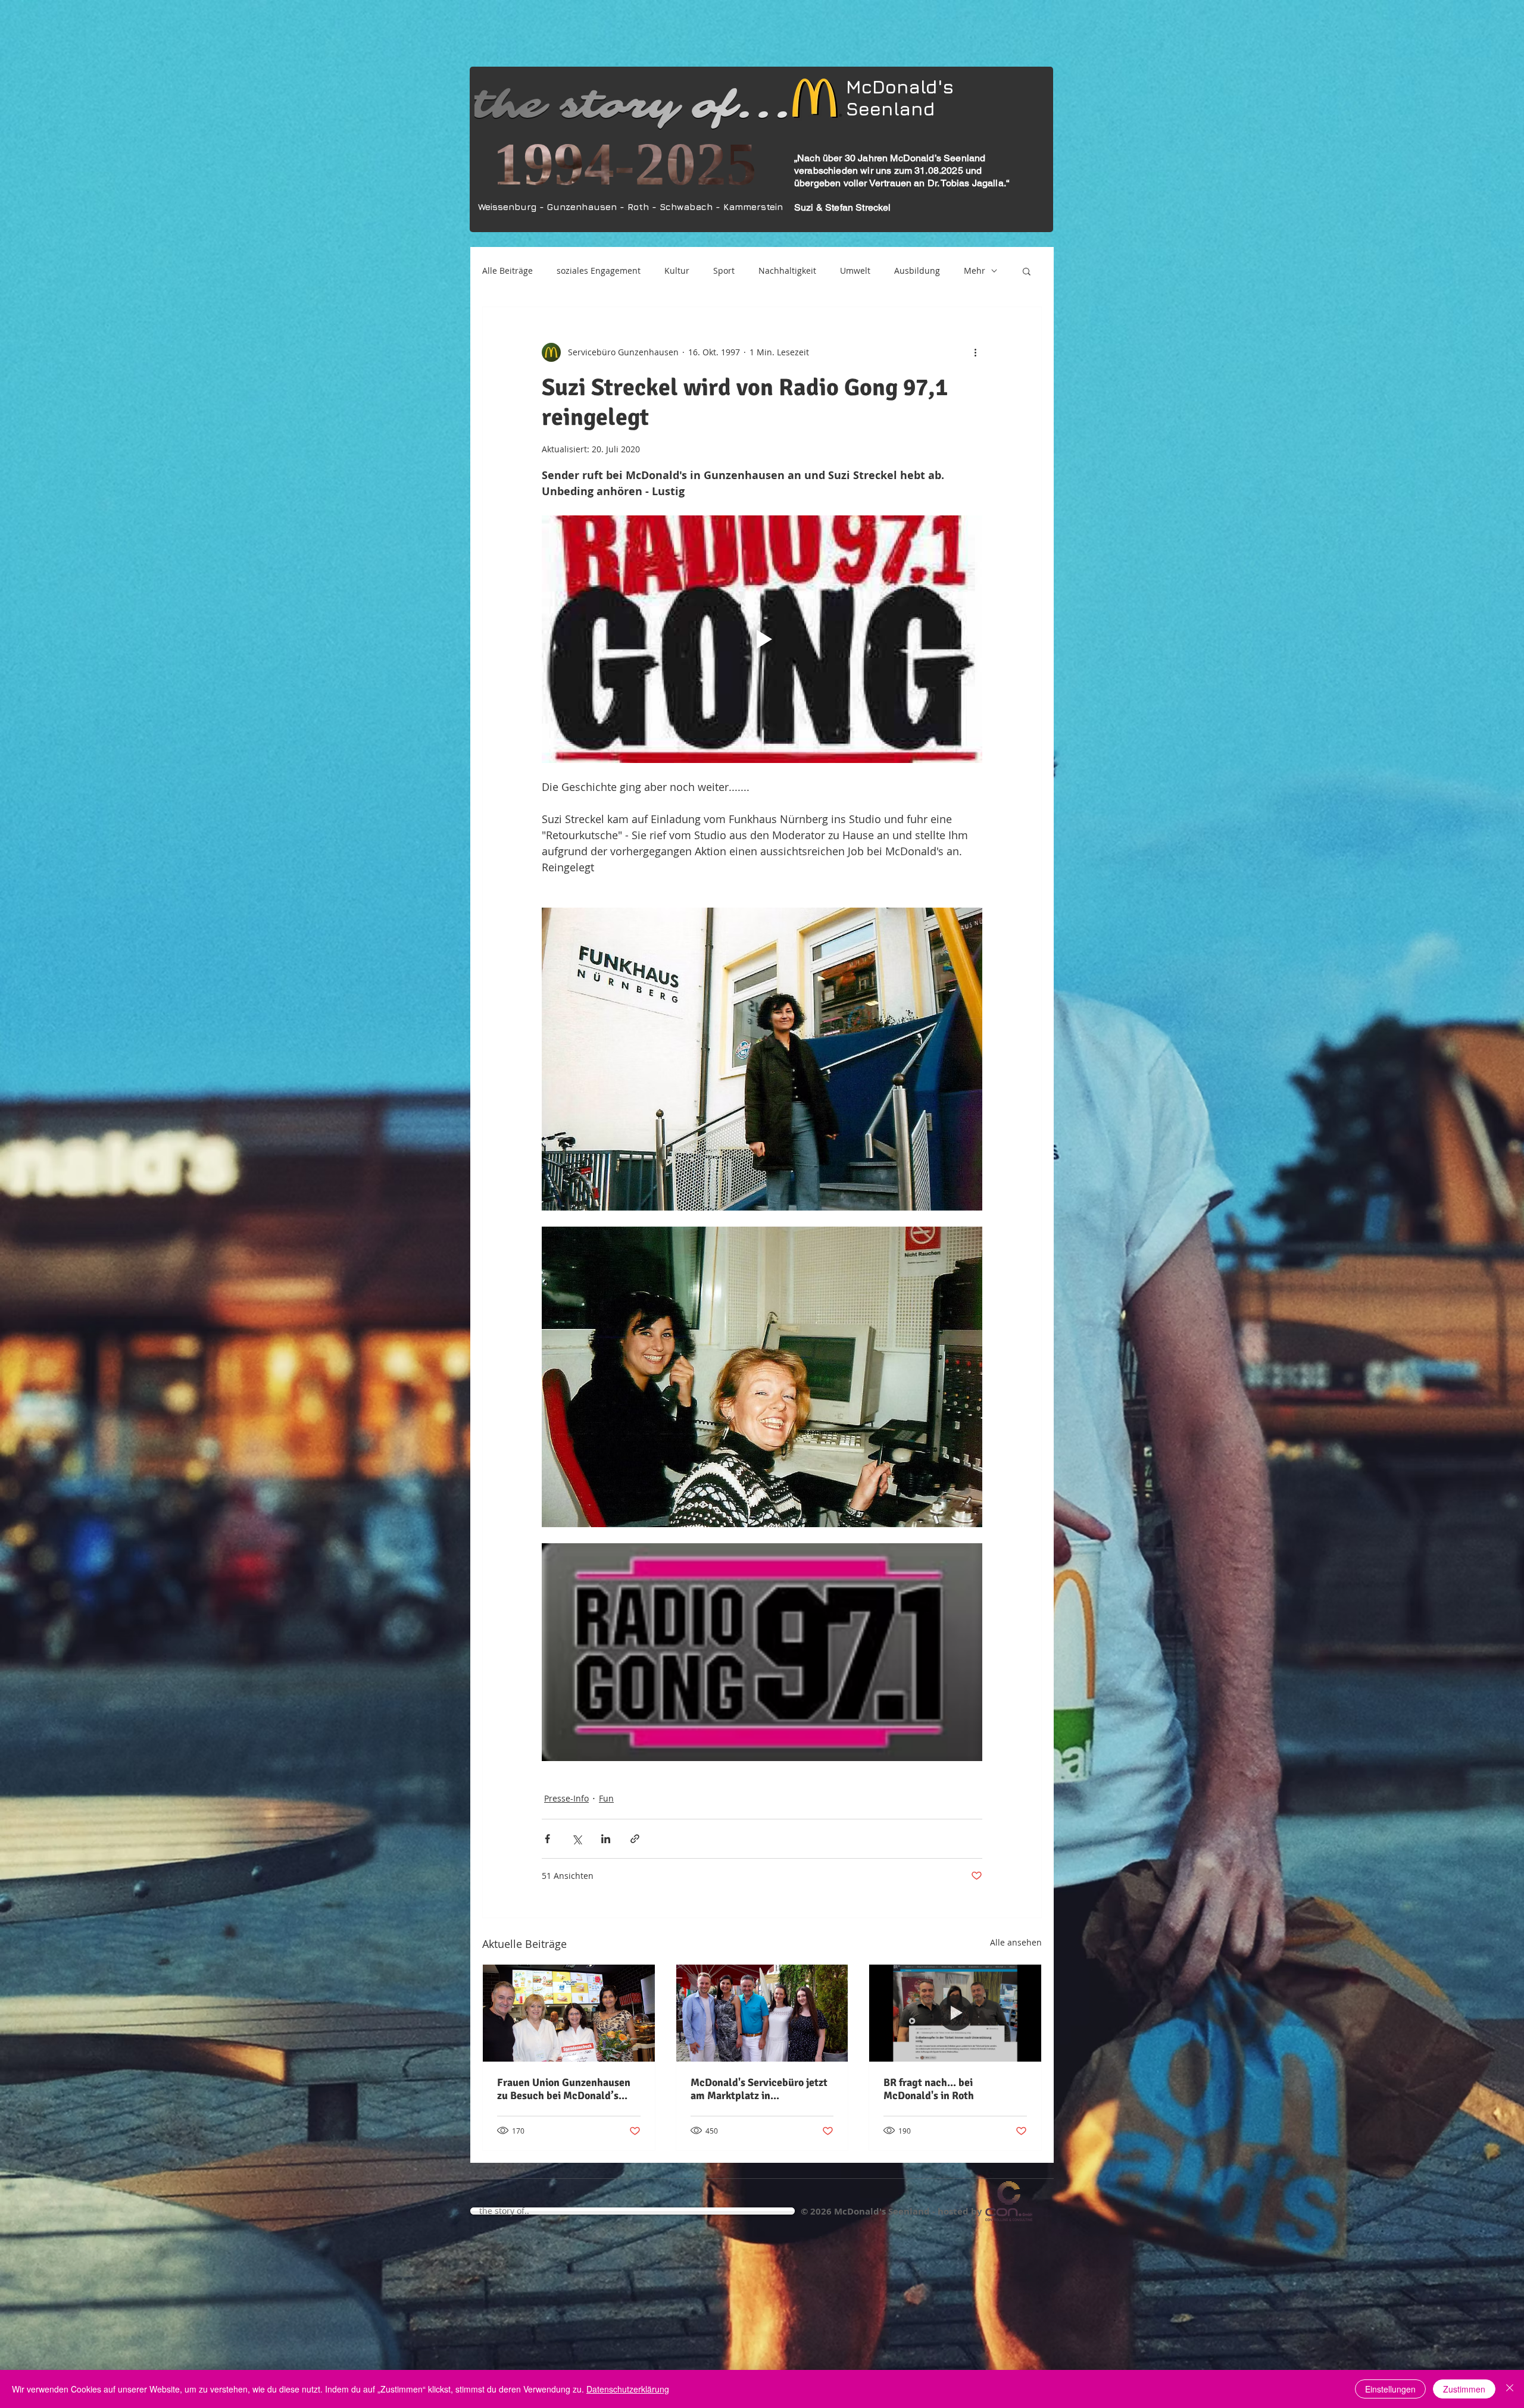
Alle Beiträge (508, 270)
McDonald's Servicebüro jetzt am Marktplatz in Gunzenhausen (759, 2089)
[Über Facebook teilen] (547, 1839)
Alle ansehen (1016, 1942)
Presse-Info (566, 1798)
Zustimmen (1464, 2389)
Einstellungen (1390, 2389)
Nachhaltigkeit (787, 270)
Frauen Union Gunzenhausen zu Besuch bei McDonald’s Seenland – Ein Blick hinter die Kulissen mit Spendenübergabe (569, 2089)
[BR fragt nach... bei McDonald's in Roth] (955, 2013)
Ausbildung (917, 270)
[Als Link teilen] (635, 1839)
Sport (724, 270)
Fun (606, 1798)
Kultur (677, 270)
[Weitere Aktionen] (975, 352)
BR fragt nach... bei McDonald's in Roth (929, 2089)
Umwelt (855, 270)
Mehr (975, 270)
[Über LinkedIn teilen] (606, 1839)
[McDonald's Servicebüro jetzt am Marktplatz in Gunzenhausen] (762, 2013)
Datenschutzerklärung (628, 2389)
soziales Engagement (599, 270)
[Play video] (762, 639)
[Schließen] (1510, 2389)
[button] (1027, 271)
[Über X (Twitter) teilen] (577, 1839)
